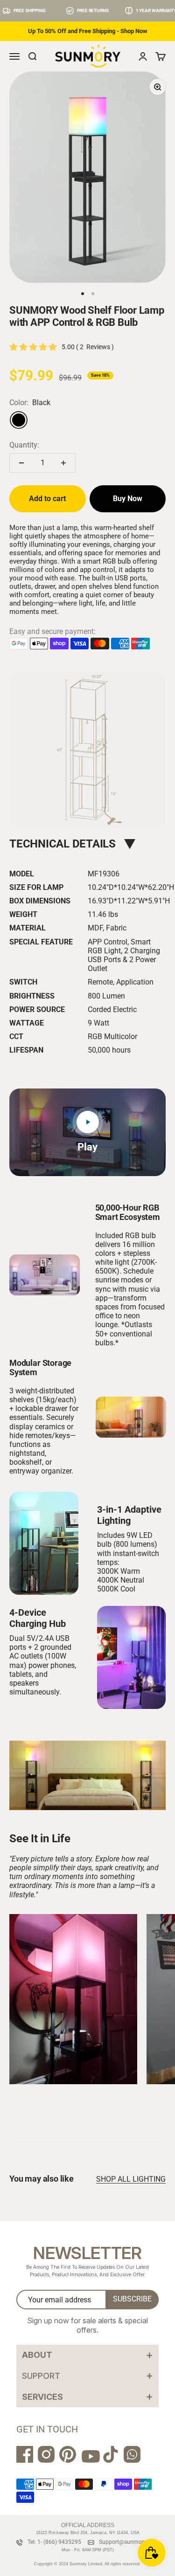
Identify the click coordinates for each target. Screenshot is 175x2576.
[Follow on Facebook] (25, 2454)
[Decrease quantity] (21, 463)
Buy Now (128, 499)
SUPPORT (87, 2375)
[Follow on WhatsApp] (132, 2454)
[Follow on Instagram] (46, 2454)
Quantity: (24, 445)
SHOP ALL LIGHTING (131, 2179)
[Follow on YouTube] (89, 2459)
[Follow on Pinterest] (68, 2454)
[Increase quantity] (63, 463)
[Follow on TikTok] (111, 2454)
